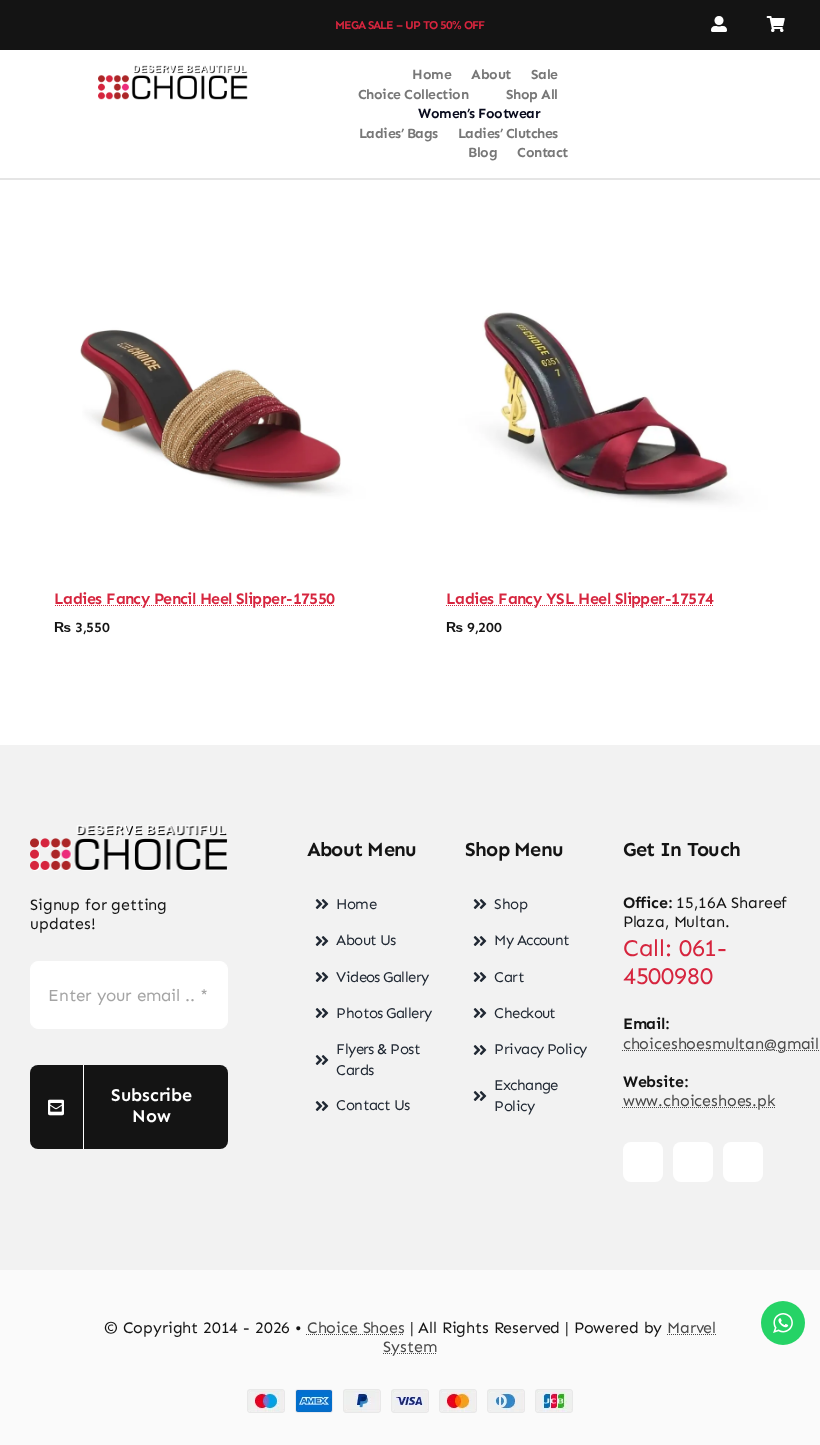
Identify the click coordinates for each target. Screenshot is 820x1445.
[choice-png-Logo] (173, 72)
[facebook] (23, 25)
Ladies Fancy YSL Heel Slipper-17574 (579, 598)
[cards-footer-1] (410, 1396)
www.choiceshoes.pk (699, 1100)
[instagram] (59, 25)
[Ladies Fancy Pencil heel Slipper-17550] (214, 404)
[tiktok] (95, 25)
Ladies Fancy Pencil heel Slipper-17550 (194, 598)
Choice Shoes (356, 1327)
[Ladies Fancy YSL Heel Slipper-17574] (606, 404)
